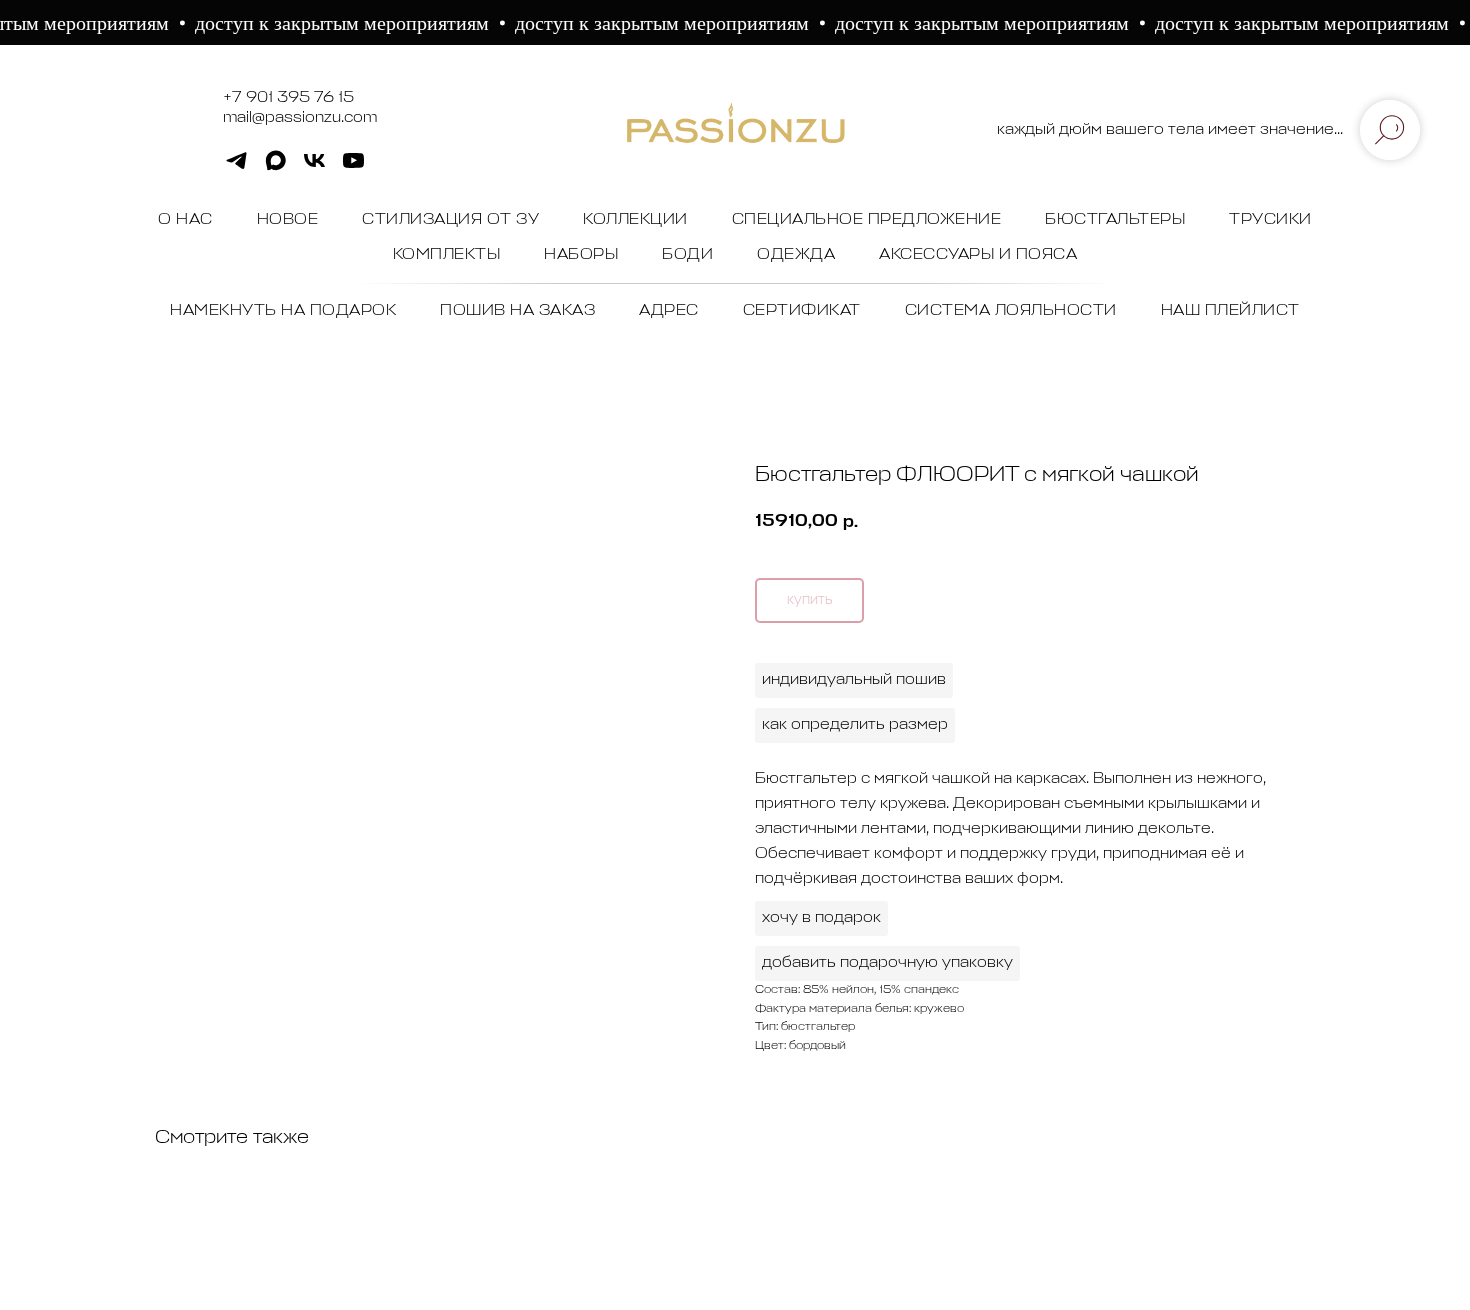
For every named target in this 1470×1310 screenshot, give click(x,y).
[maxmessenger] (275, 167)
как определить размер (855, 725)
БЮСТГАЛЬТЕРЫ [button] (1115, 220)
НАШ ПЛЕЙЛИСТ (1230, 311)
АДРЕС (669, 311)
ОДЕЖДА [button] (796, 255)
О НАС (185, 220)
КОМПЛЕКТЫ (447, 255)
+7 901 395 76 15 (288, 98)
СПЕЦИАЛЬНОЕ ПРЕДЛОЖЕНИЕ (867, 220)
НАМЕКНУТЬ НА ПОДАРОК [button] (283, 311)
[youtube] (353, 167)
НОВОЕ (288, 220)
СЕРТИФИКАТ (802, 311)
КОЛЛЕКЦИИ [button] (635, 220)
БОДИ (687, 255)
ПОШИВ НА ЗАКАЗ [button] (517, 311)
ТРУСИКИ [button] (1270, 220)
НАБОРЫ (581, 255)
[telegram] (236, 167)
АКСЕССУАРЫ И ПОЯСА (978, 255)
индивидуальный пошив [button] (854, 680)
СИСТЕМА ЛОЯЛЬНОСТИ (1011, 311)
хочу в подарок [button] (821, 918)
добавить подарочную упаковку (887, 963)
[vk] (314, 167)
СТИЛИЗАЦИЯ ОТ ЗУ (450, 220)
